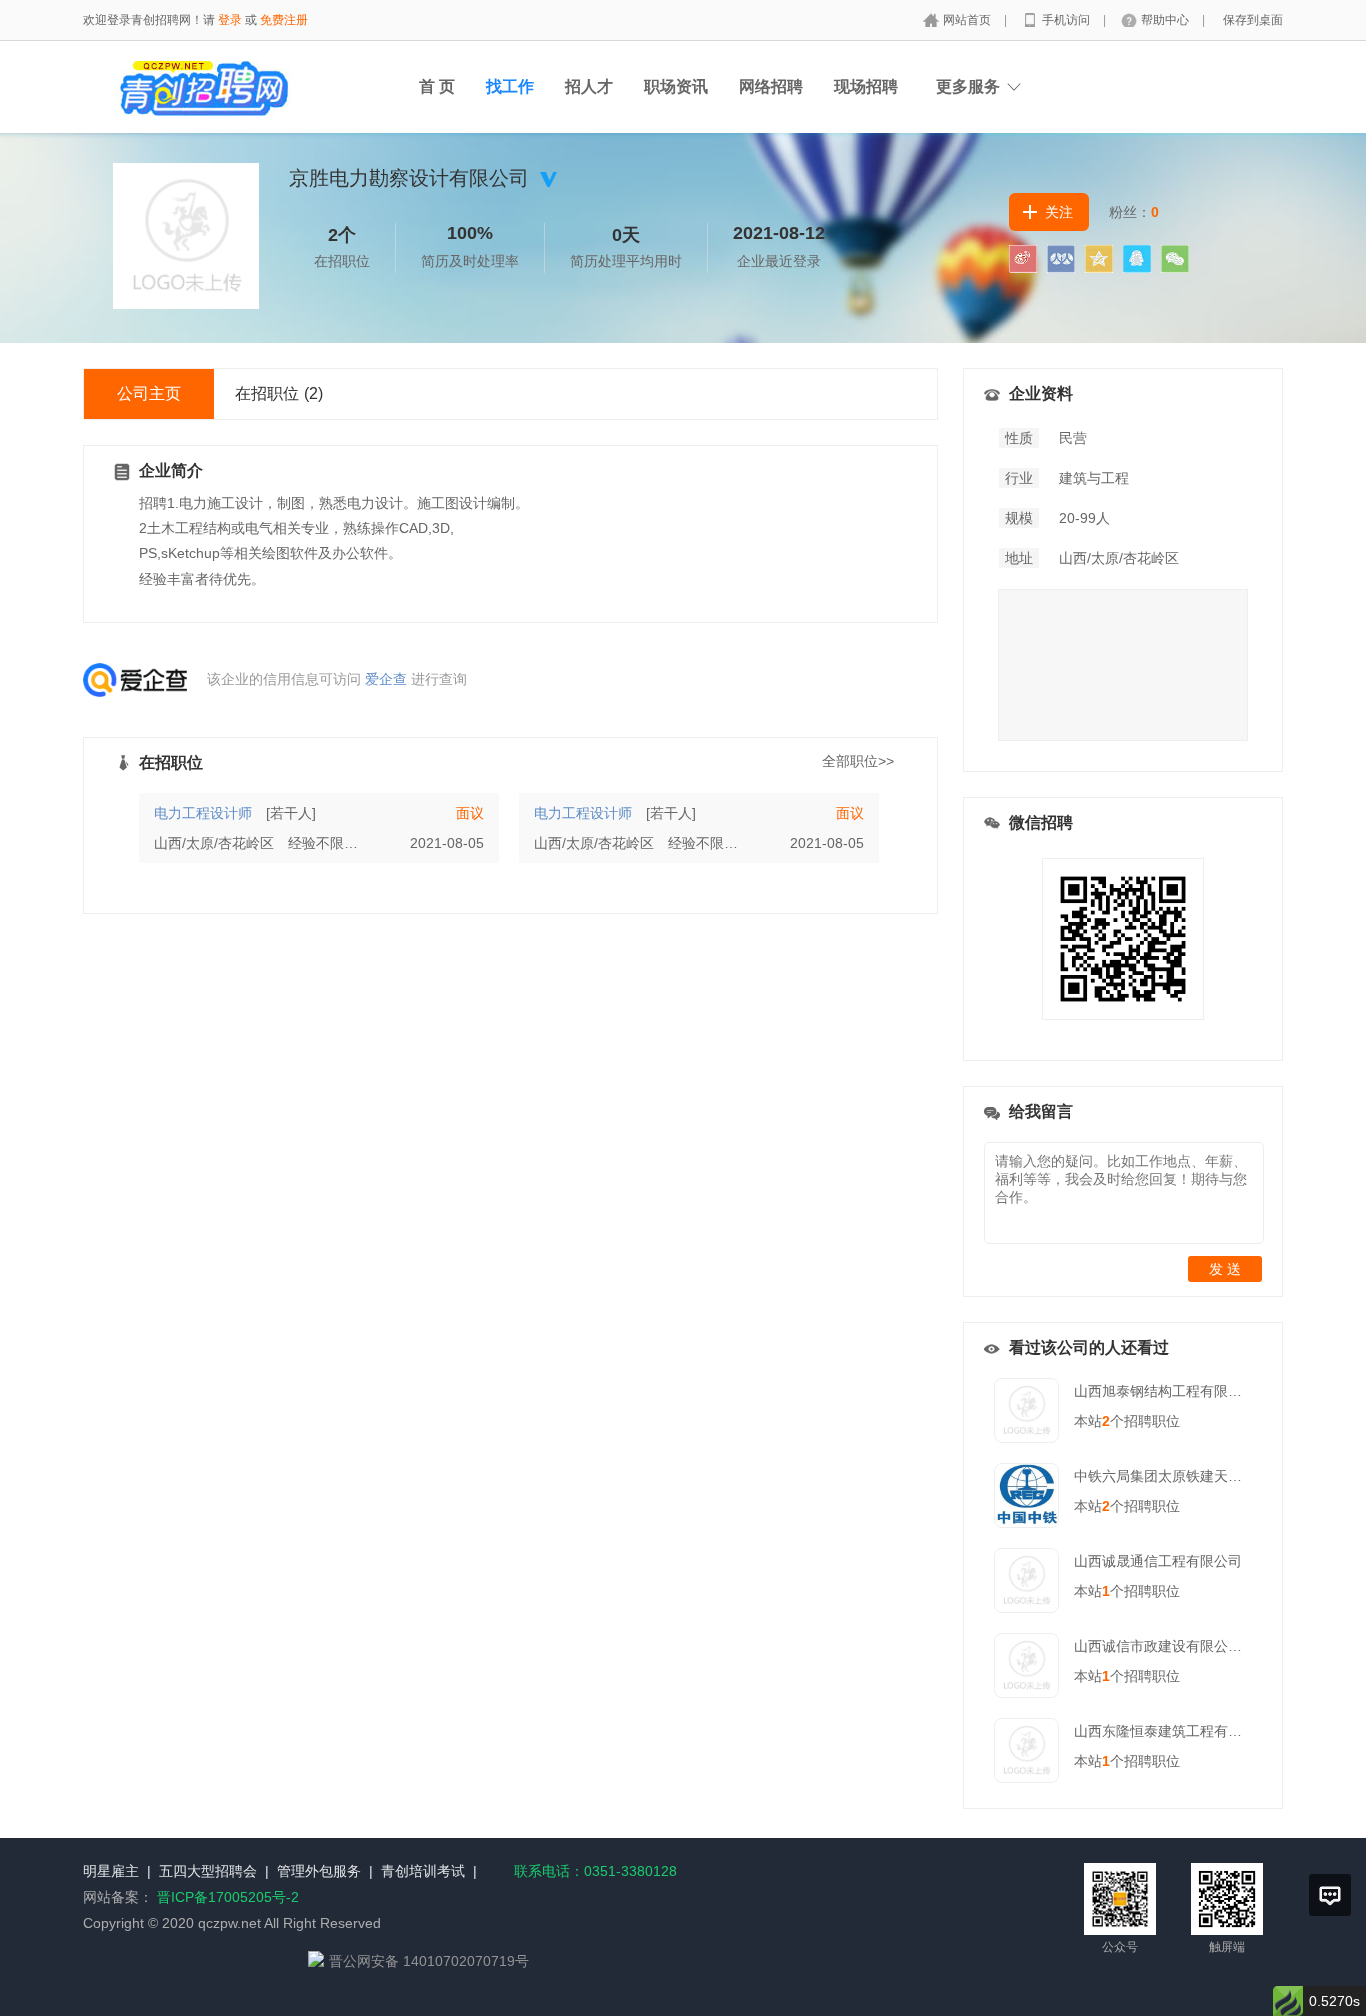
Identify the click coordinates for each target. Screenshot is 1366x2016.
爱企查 (386, 679)
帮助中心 (1166, 20)
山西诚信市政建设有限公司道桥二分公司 (1200, 1646)
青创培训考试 (423, 1871)
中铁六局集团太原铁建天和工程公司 (1186, 1476)
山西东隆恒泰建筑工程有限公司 (1172, 1731)
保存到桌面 (1253, 20)
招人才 (589, 86)
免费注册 (284, 20)
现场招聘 (866, 86)
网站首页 (968, 20)
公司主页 (149, 393)
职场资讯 (676, 86)
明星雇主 (111, 1871)
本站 (1092, 1421)
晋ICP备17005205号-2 (228, 1897)
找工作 (510, 86)
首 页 (437, 86)
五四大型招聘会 (208, 1871)
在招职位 (279, 393)
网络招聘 (771, 86)
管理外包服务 (319, 1871)
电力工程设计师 (203, 813)
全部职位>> (858, 761)
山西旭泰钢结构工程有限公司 (1165, 1391)
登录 (230, 20)
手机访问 (1067, 20)
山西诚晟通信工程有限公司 (1158, 1561)
